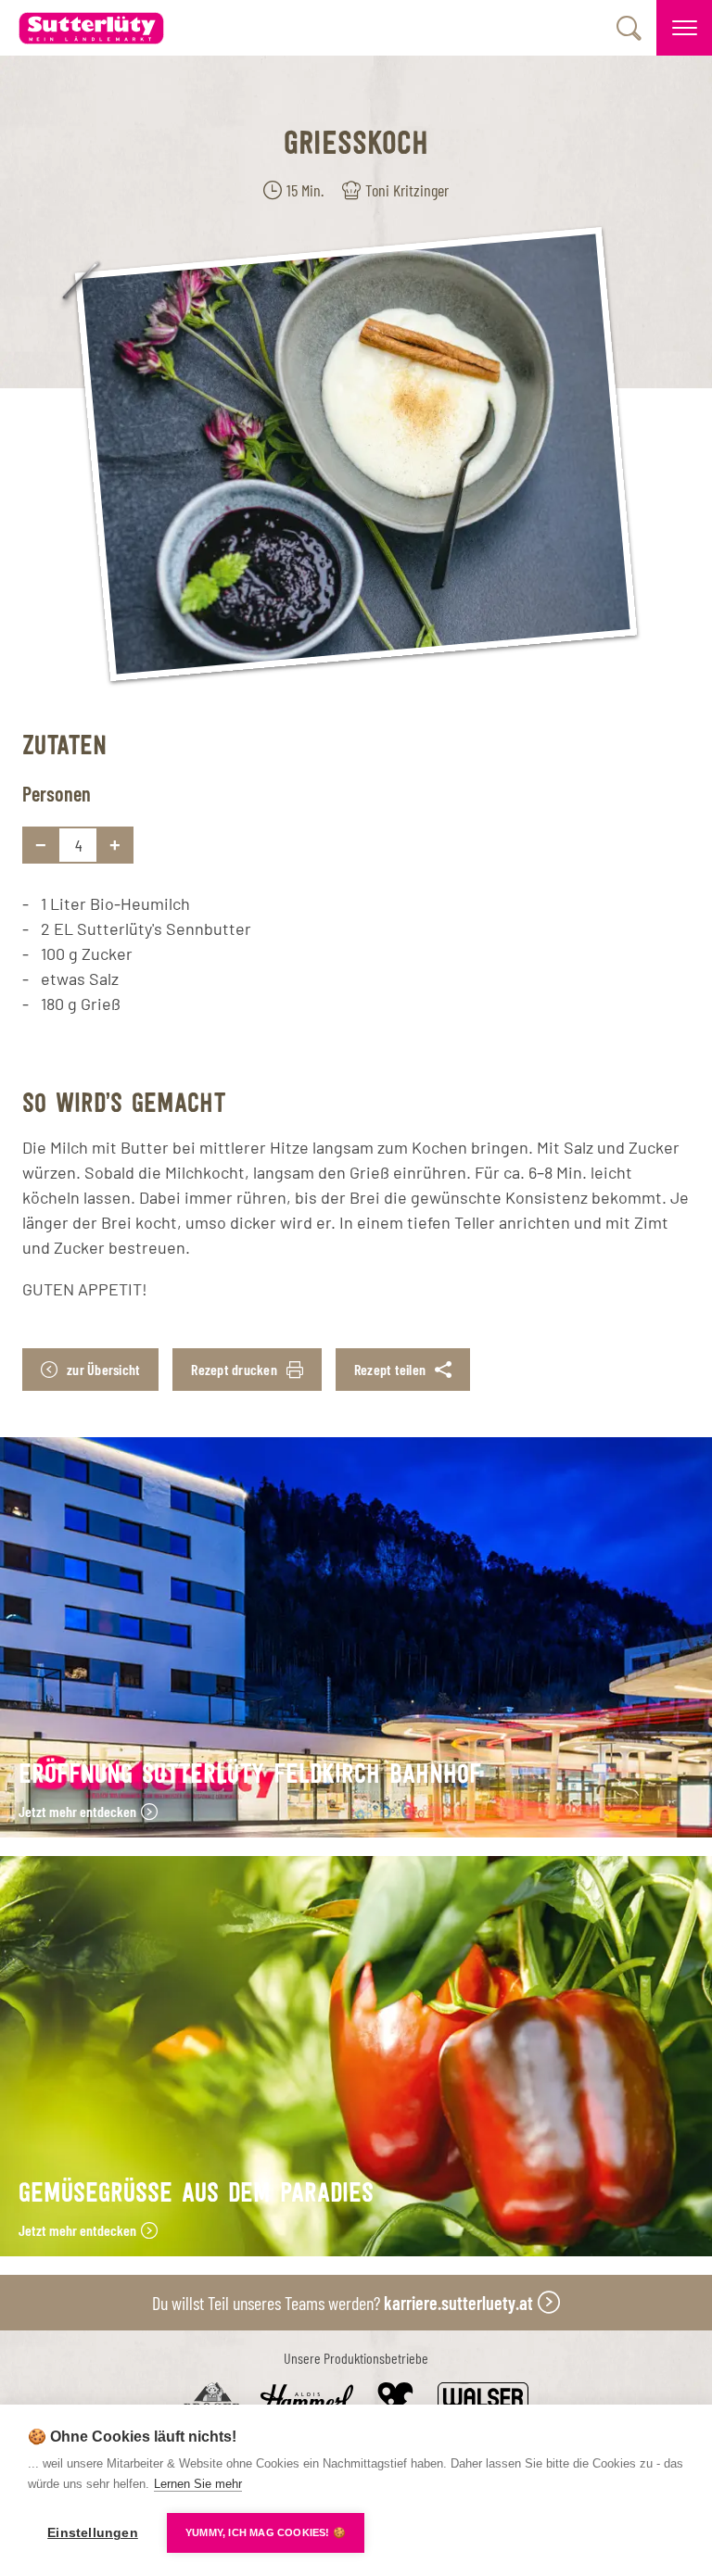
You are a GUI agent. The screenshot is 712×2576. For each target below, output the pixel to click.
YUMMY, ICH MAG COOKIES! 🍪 (266, 2532)
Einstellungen (93, 2533)
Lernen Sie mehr (198, 2484)
